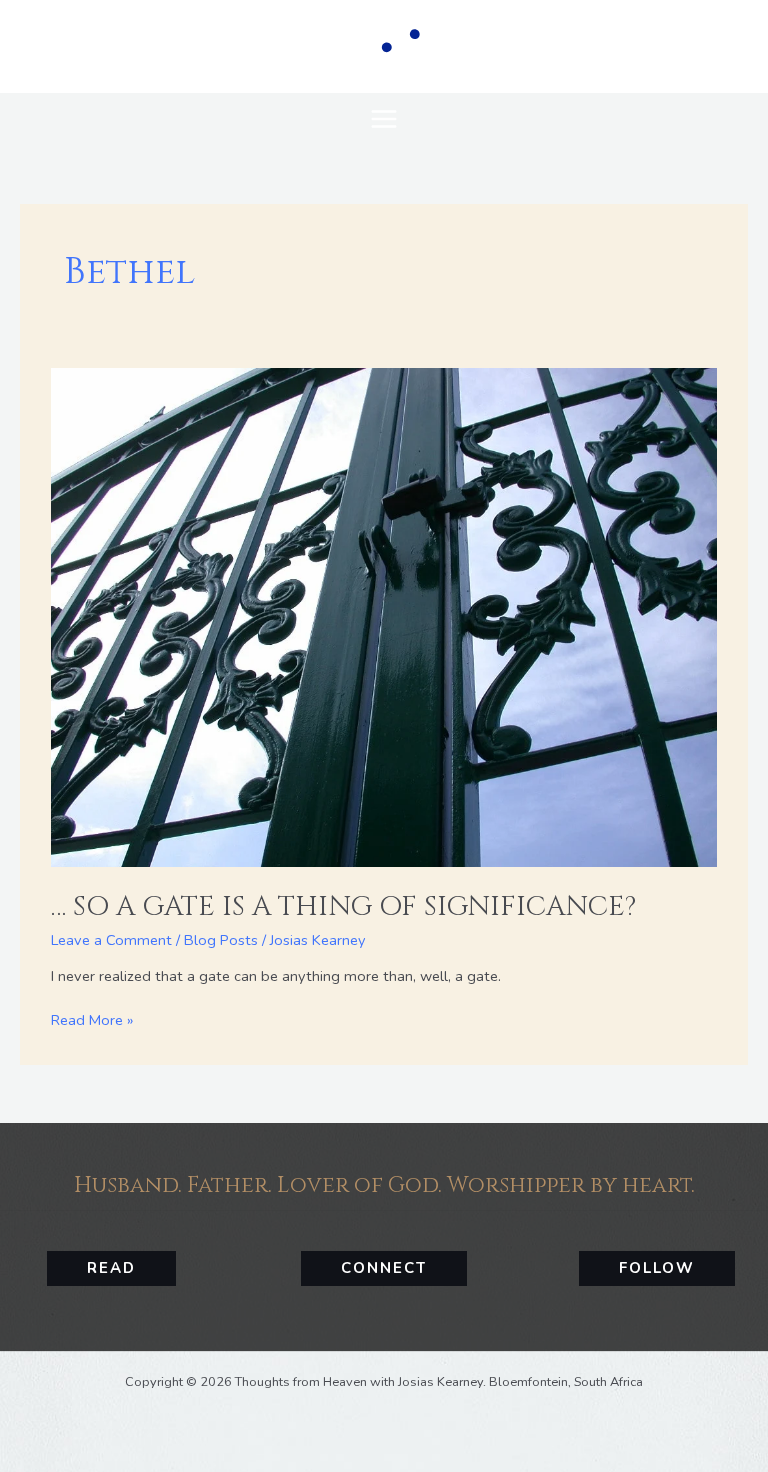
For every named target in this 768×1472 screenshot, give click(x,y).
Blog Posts (221, 940)
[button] (111, 1268)
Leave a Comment (111, 940)
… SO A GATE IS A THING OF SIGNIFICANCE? (343, 906)
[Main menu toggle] (384, 119)
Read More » (92, 1020)
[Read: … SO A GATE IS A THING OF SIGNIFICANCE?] (384, 616)
